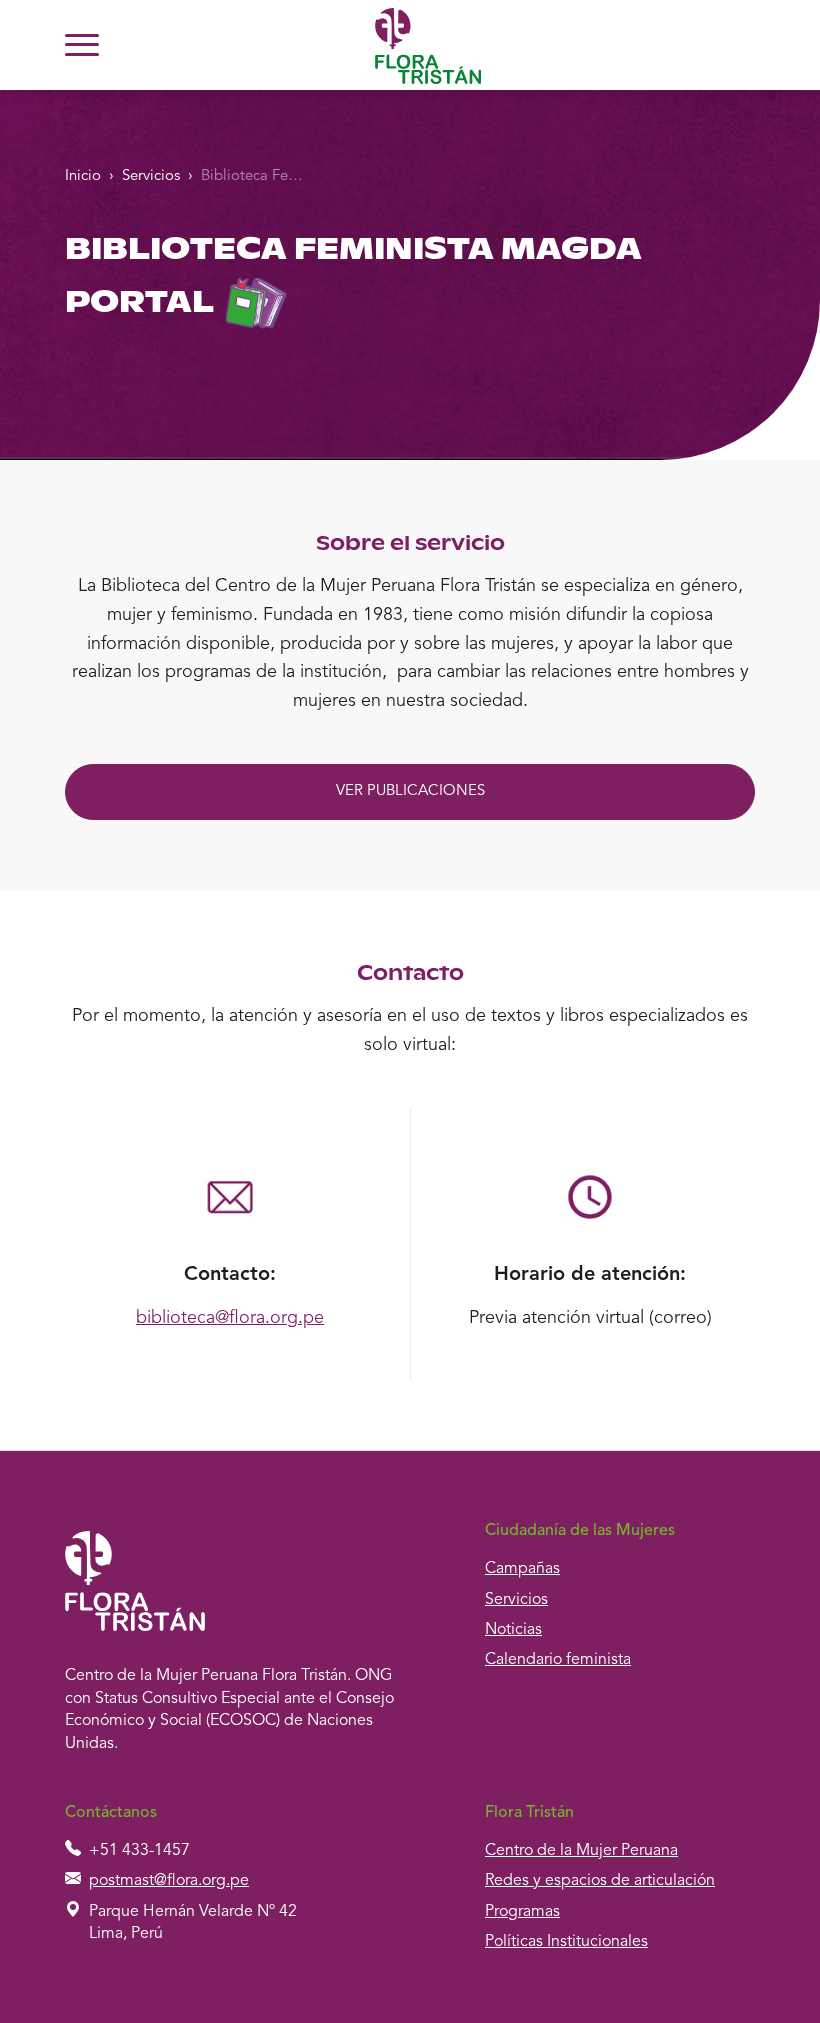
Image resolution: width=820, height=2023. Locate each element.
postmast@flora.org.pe (169, 1881)
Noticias (513, 1630)
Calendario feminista (558, 1660)
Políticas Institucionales (566, 1942)
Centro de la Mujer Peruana (581, 1851)
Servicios (151, 176)
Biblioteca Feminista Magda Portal (258, 176)
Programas (522, 1912)
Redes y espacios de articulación (600, 1881)
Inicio (83, 176)
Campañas (522, 1569)
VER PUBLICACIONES (410, 791)
